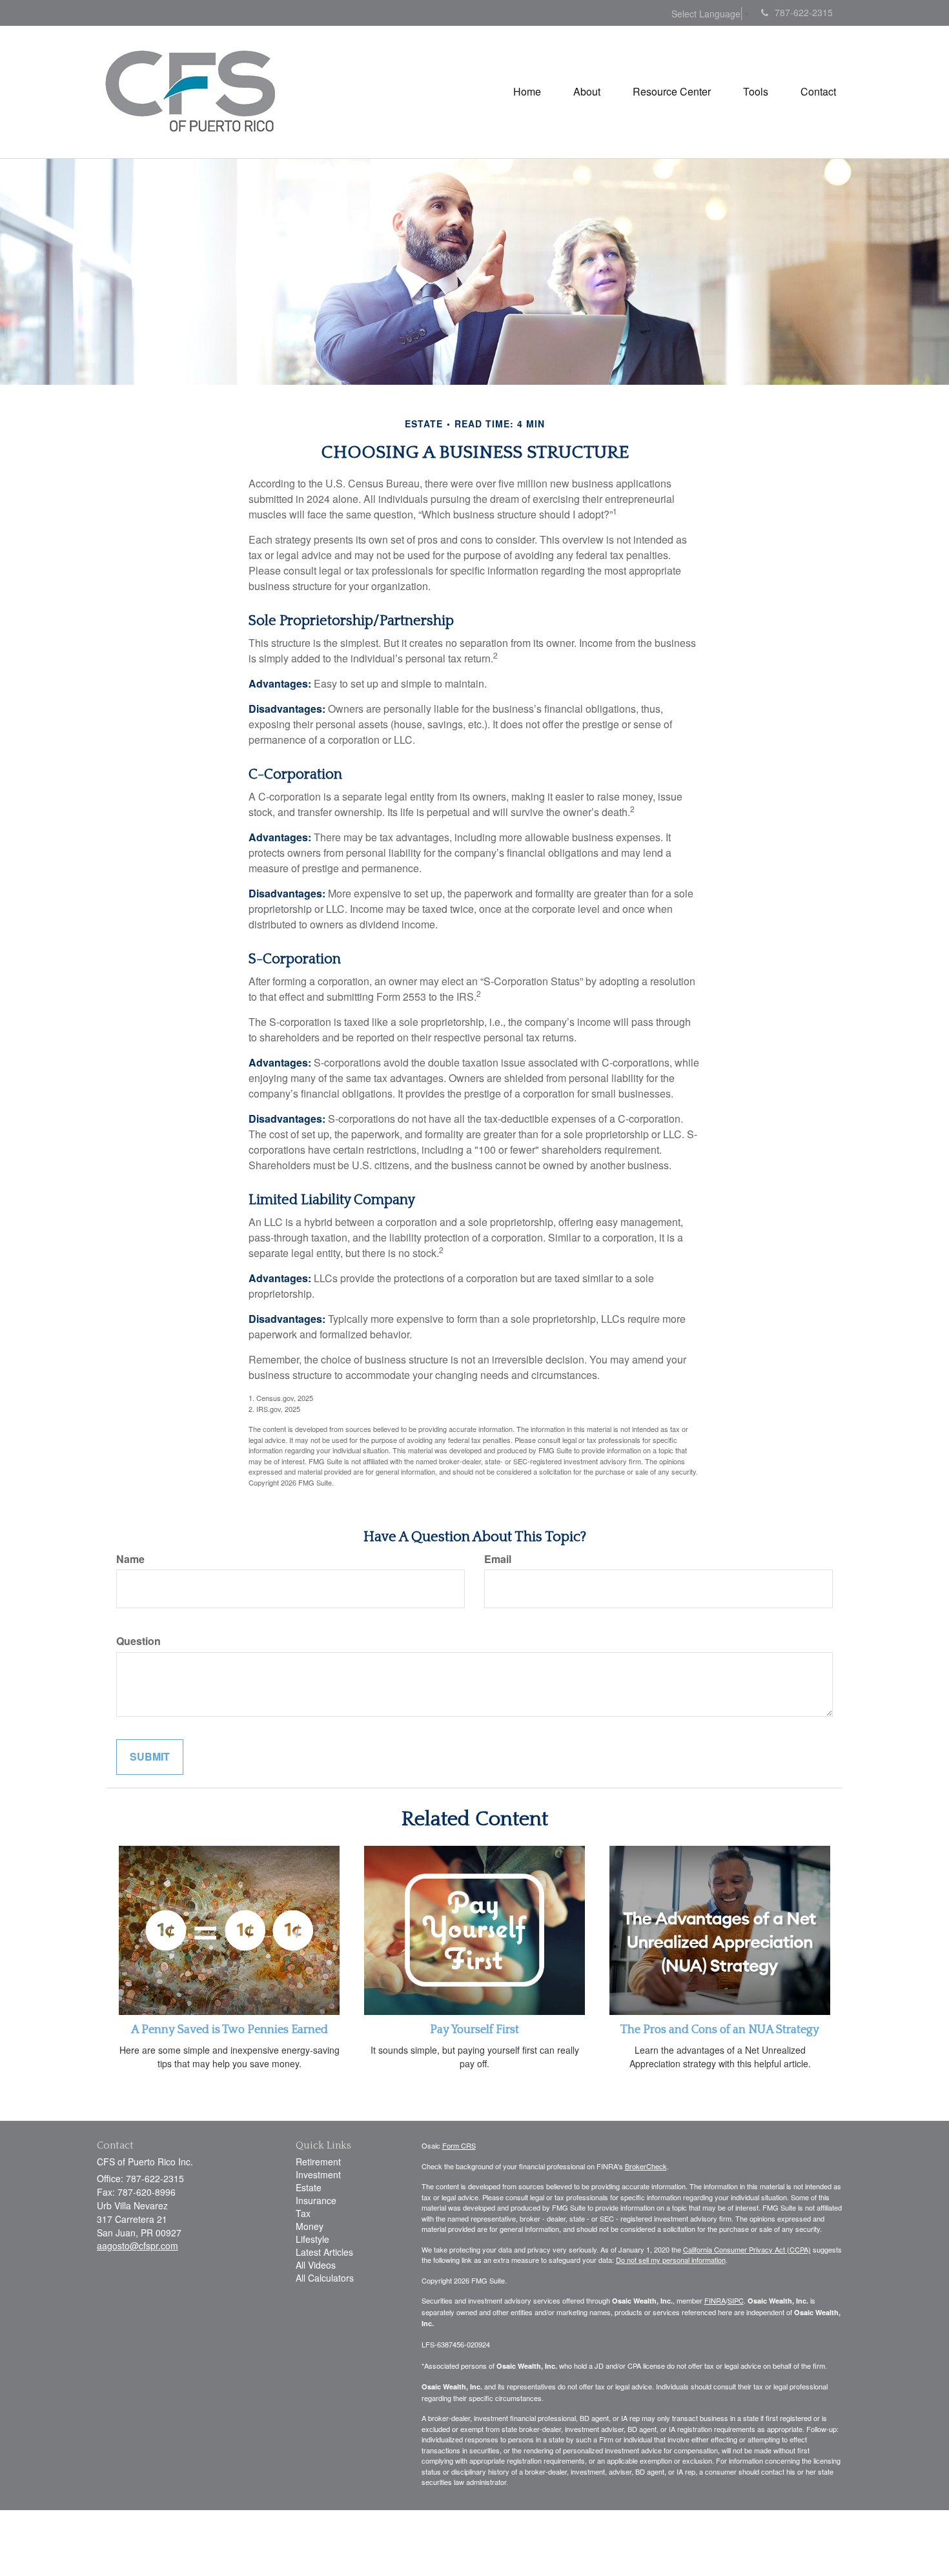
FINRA (715, 2300)
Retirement (318, 2162)
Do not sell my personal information (671, 2260)
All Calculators (325, 2278)
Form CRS (459, 2145)
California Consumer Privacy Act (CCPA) (747, 2249)
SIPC (736, 2300)
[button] (587, 92)
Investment (318, 2174)
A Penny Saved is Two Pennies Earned (230, 2030)
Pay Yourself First (474, 2030)
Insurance (316, 2200)
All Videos (316, 2265)
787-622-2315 (804, 12)
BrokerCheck (646, 2166)
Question (138, 1641)
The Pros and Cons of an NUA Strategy (720, 2030)
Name (130, 1559)
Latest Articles (324, 2252)
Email (498, 1559)
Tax (303, 2213)
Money (310, 2226)
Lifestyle (312, 2239)
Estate (309, 2187)
